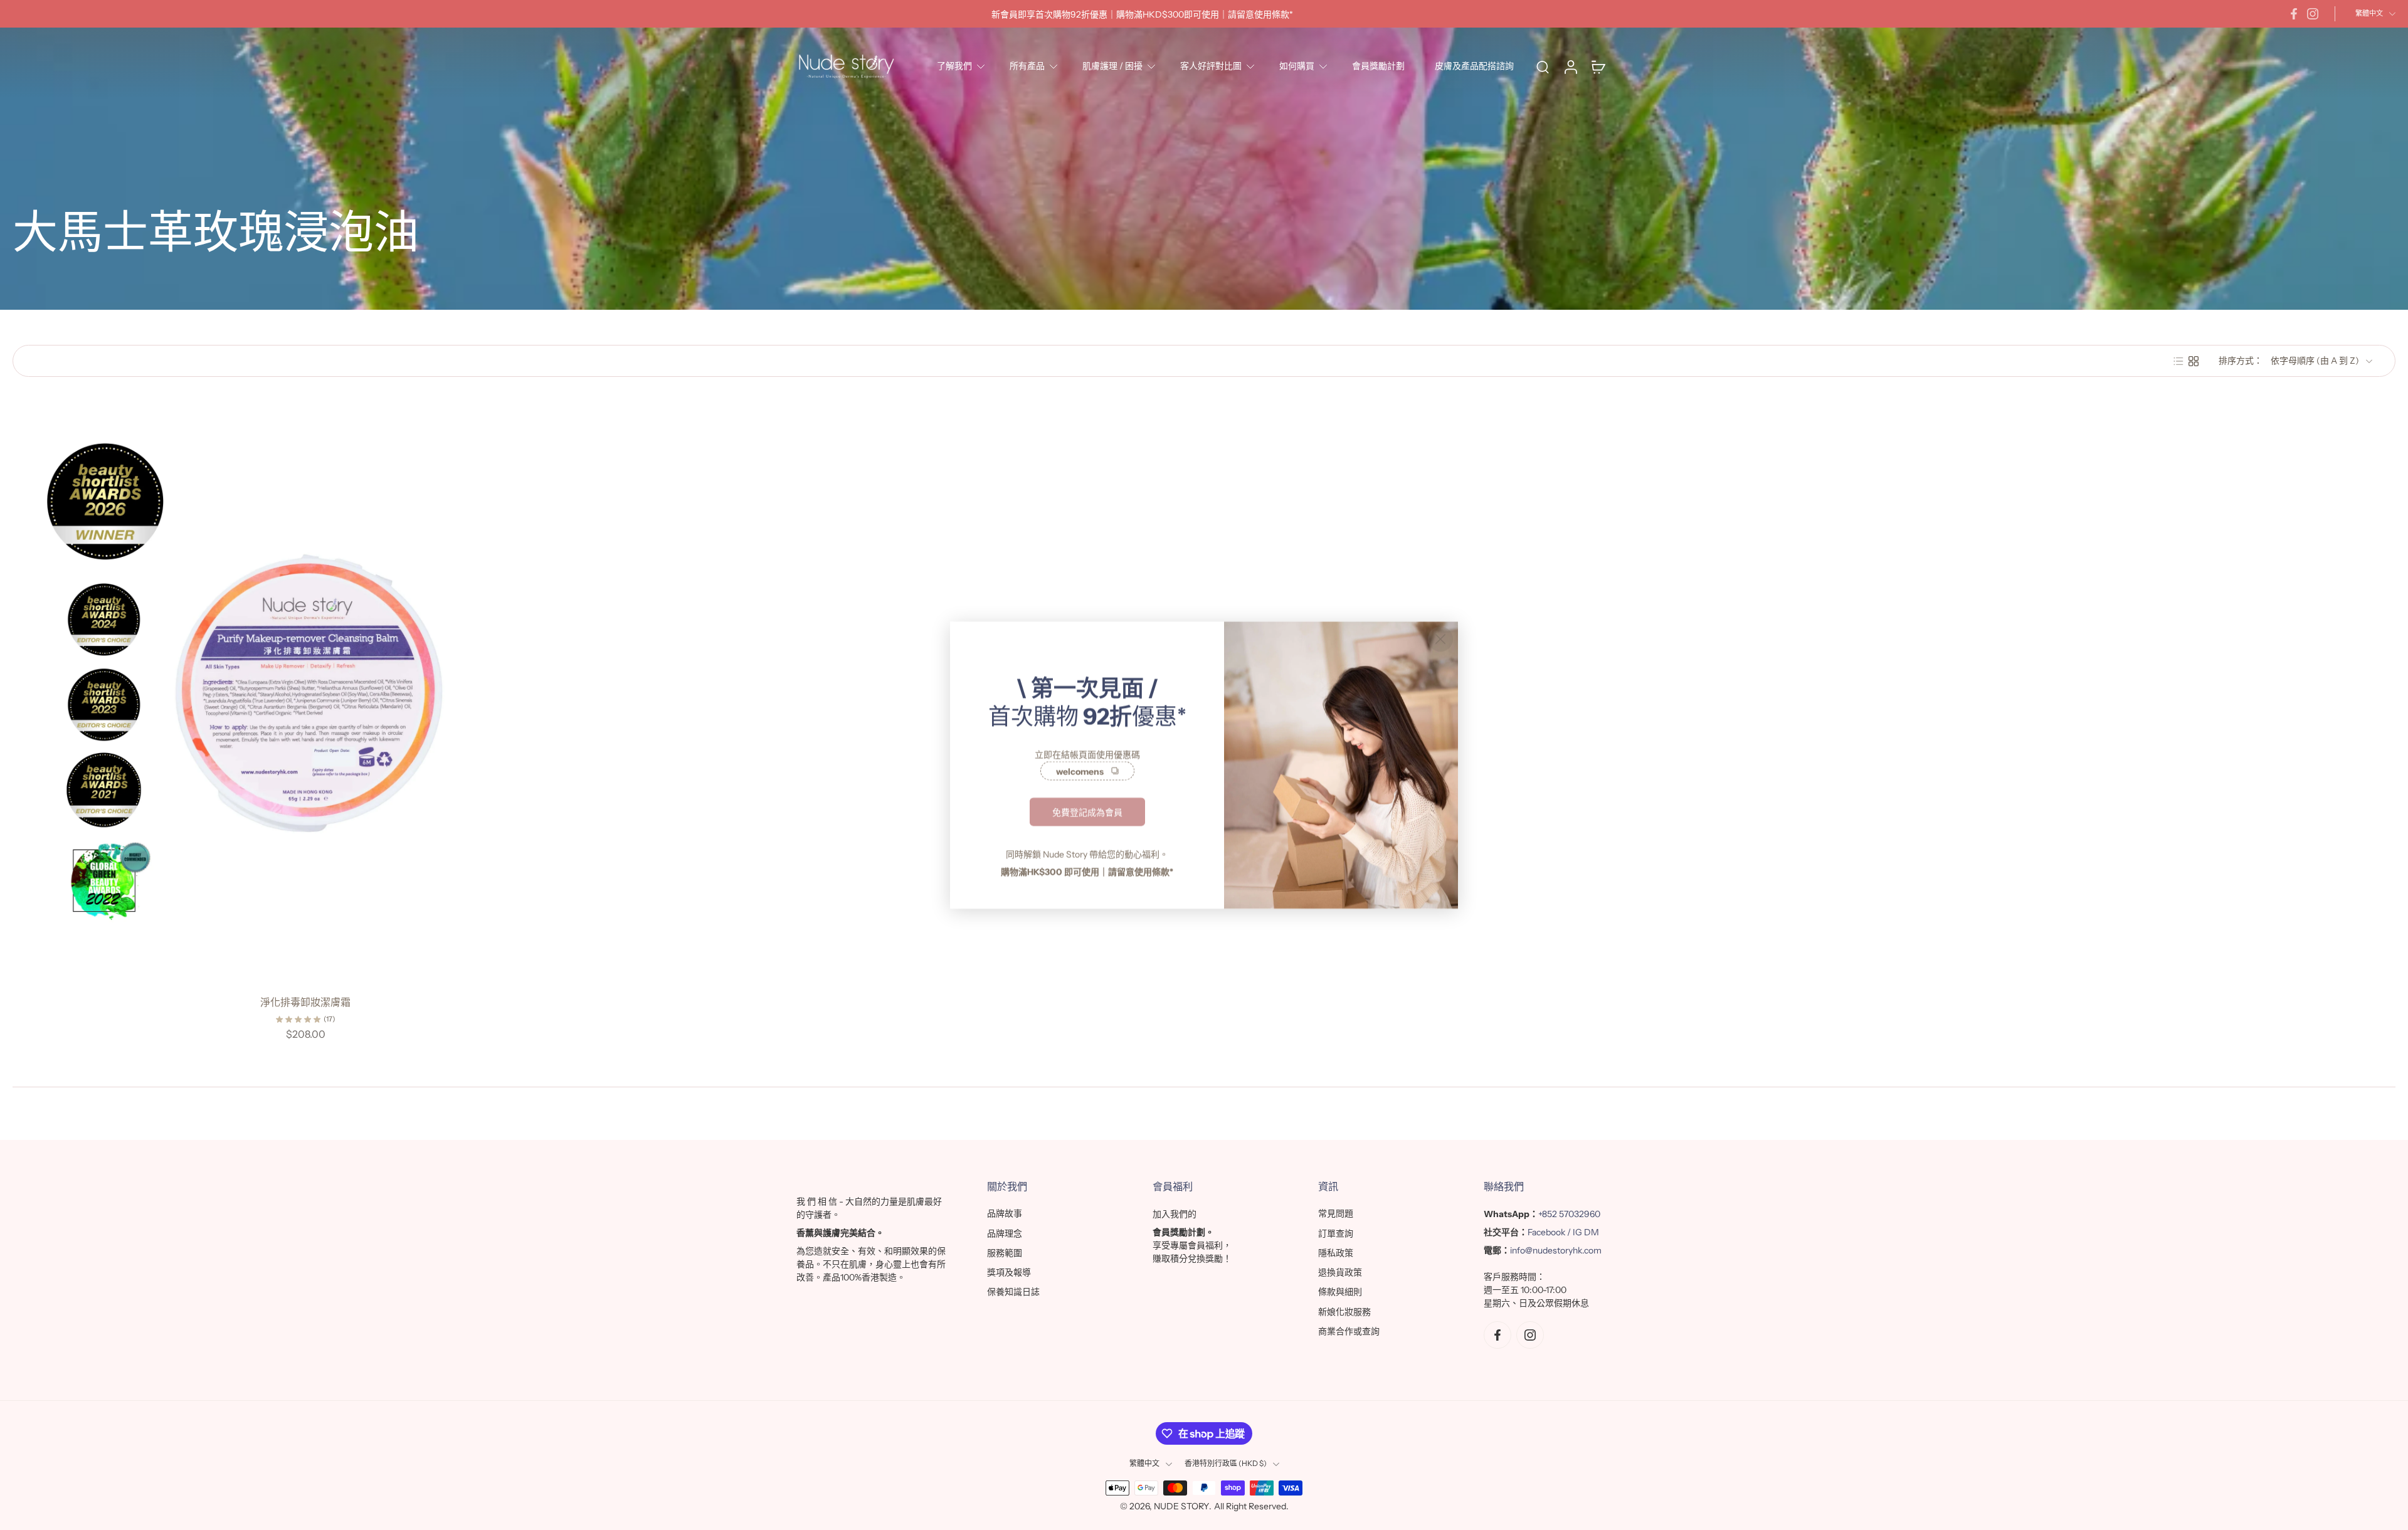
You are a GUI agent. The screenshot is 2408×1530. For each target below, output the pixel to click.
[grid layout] (2194, 361)
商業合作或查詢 (1349, 1331)
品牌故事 (1005, 1213)
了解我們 (954, 66)
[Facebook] (2294, 14)
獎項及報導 (1009, 1272)
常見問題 (1336, 1213)
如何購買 (1297, 66)
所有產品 (1027, 66)
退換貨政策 (1340, 1272)
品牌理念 (1005, 1233)
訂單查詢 (1336, 1233)
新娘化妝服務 (1344, 1312)
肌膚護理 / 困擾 (1112, 66)
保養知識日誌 (1013, 1292)
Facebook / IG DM (1563, 1232)
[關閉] (1440, 639)
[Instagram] (2313, 14)
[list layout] (2178, 361)
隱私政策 (1336, 1253)
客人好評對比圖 (1211, 66)
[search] (1543, 66)
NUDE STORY (1181, 1506)
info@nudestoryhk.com (1556, 1250)
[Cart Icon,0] (1598, 66)
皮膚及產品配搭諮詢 (1474, 66)
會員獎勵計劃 (1378, 66)
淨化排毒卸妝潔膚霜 (305, 1002)
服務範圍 (1005, 1253)
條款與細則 (1340, 1292)
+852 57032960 (1569, 1214)
